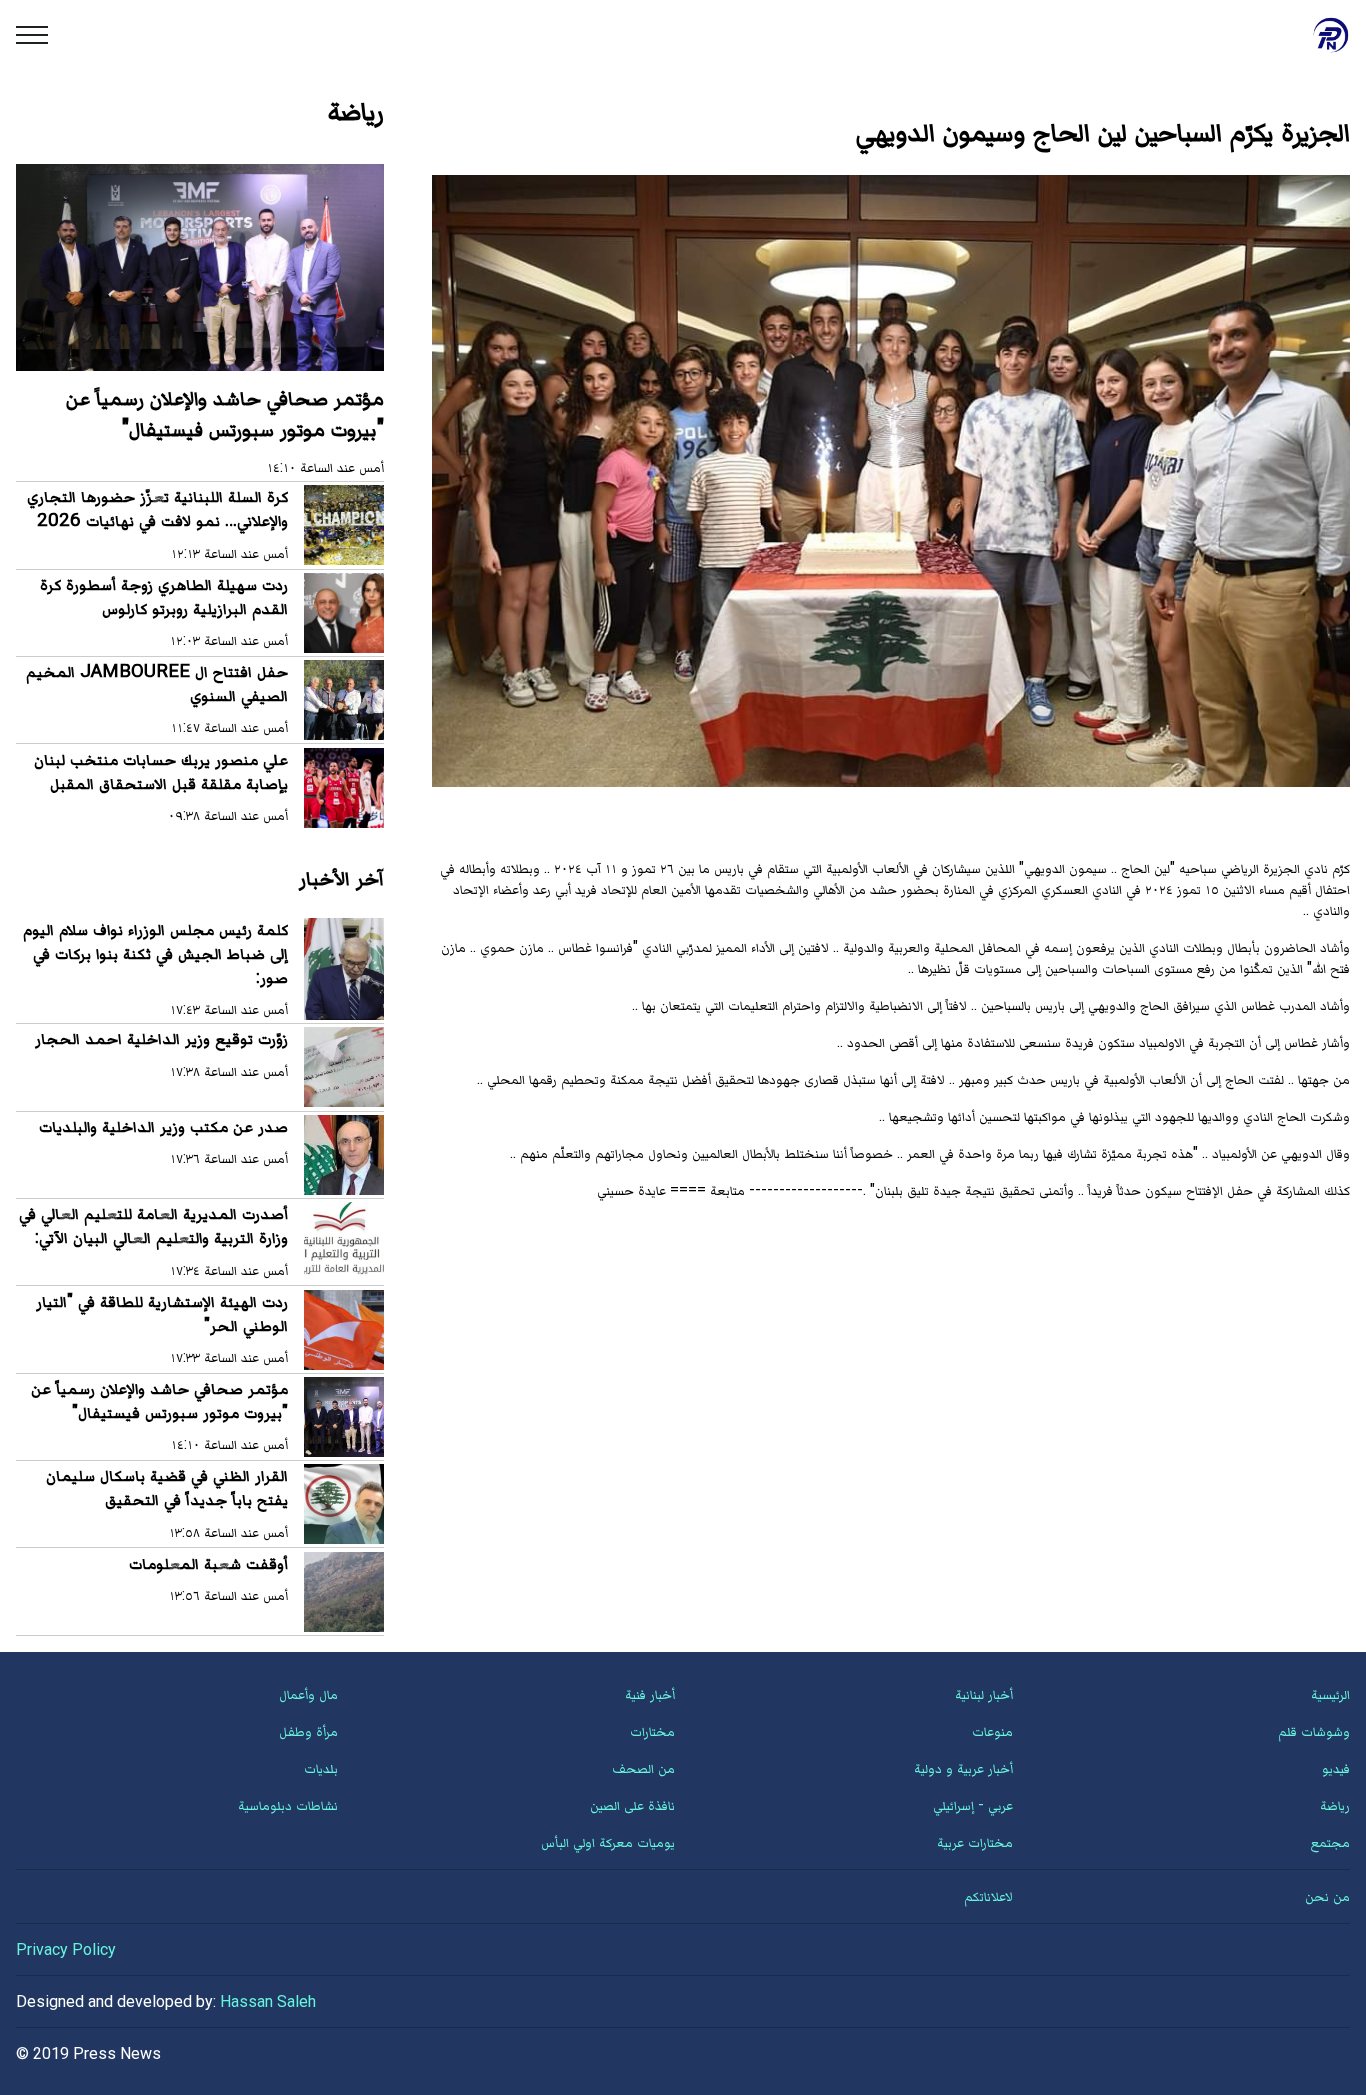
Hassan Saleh (268, 2001)
